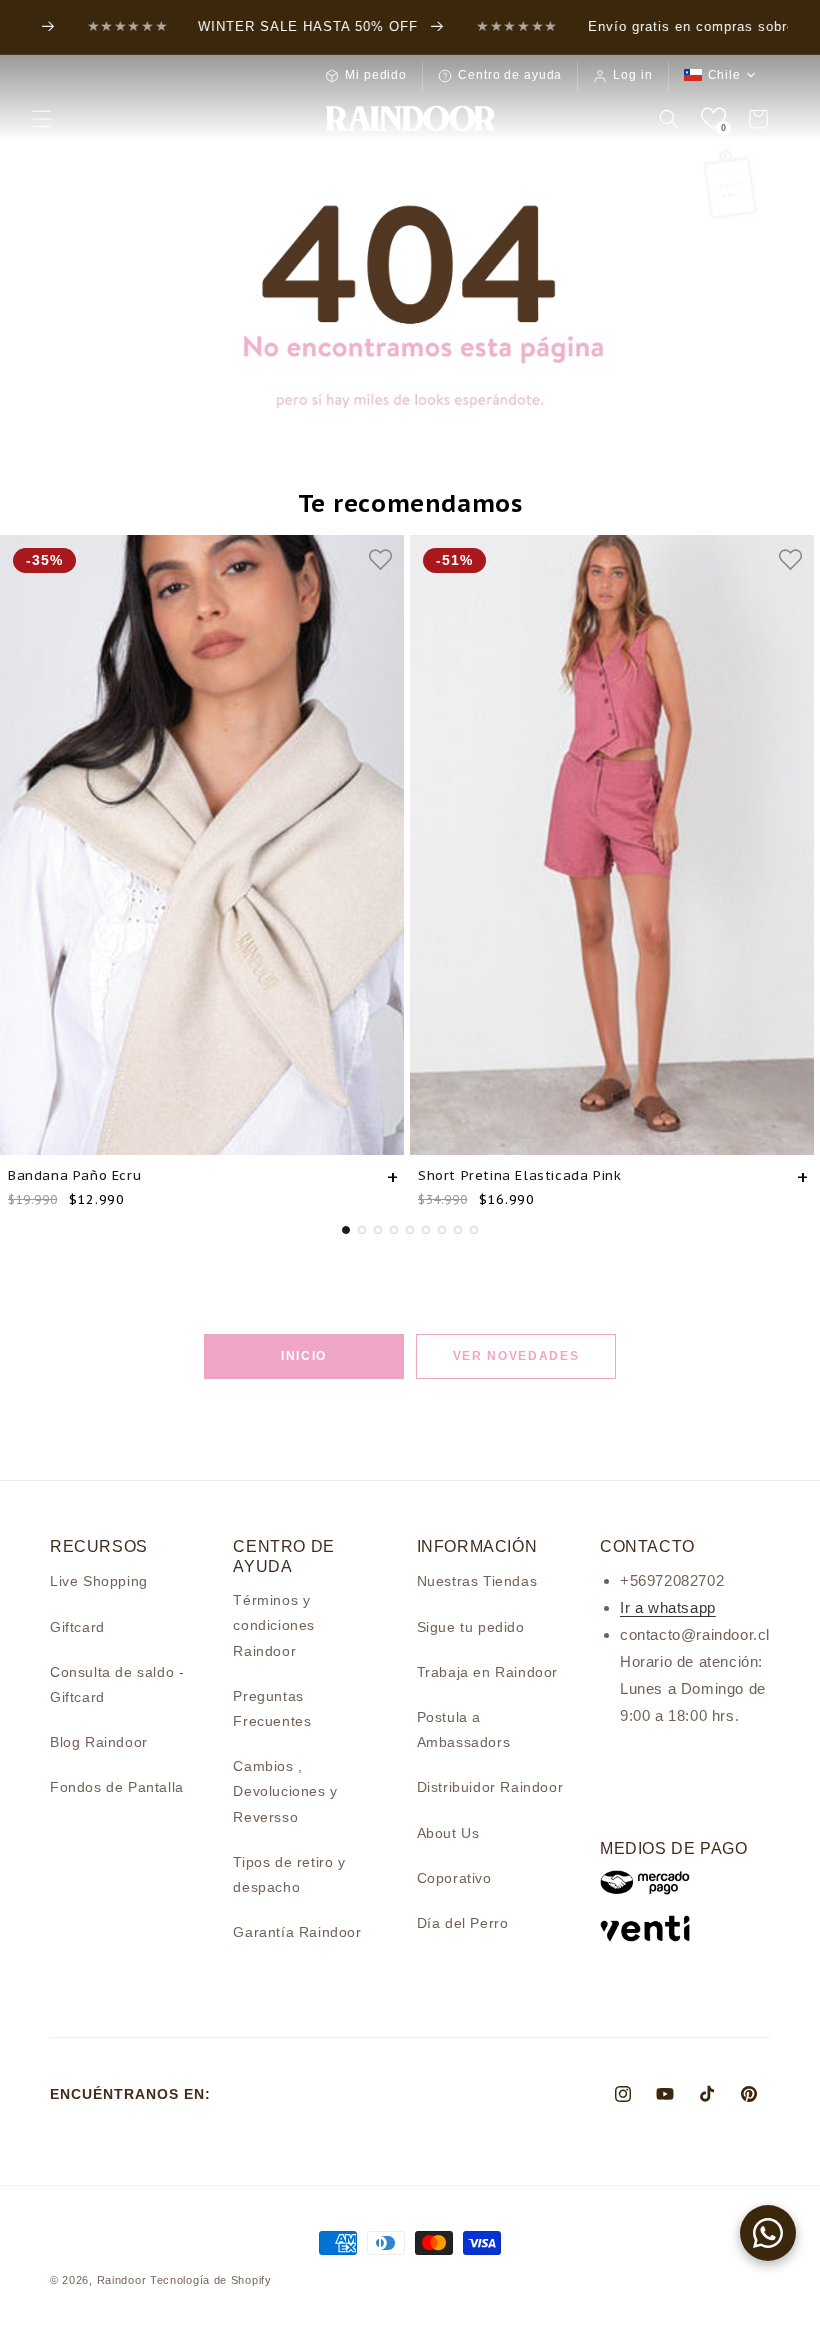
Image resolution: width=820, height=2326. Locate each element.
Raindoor (122, 2280)
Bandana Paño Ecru (74, 1175)
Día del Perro (463, 1923)
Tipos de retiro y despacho (289, 1874)
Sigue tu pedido (471, 1627)
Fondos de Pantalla (117, 1787)
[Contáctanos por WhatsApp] (768, 2233)
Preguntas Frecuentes (272, 1708)
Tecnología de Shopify (211, 2280)
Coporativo (454, 1878)
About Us (448, 1833)
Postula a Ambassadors (464, 1729)
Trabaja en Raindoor (487, 1672)
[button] (42, 119)
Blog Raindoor (99, 1742)
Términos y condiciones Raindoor (274, 1625)
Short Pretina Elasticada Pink (519, 1175)
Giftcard (77, 1627)
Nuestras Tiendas (477, 1581)
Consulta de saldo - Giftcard (117, 1684)
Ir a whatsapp (668, 1607)
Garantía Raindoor (297, 1932)
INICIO (304, 1356)
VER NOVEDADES (516, 1356)
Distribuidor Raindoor (490, 1787)
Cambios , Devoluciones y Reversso (285, 1791)
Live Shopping (99, 1581)
